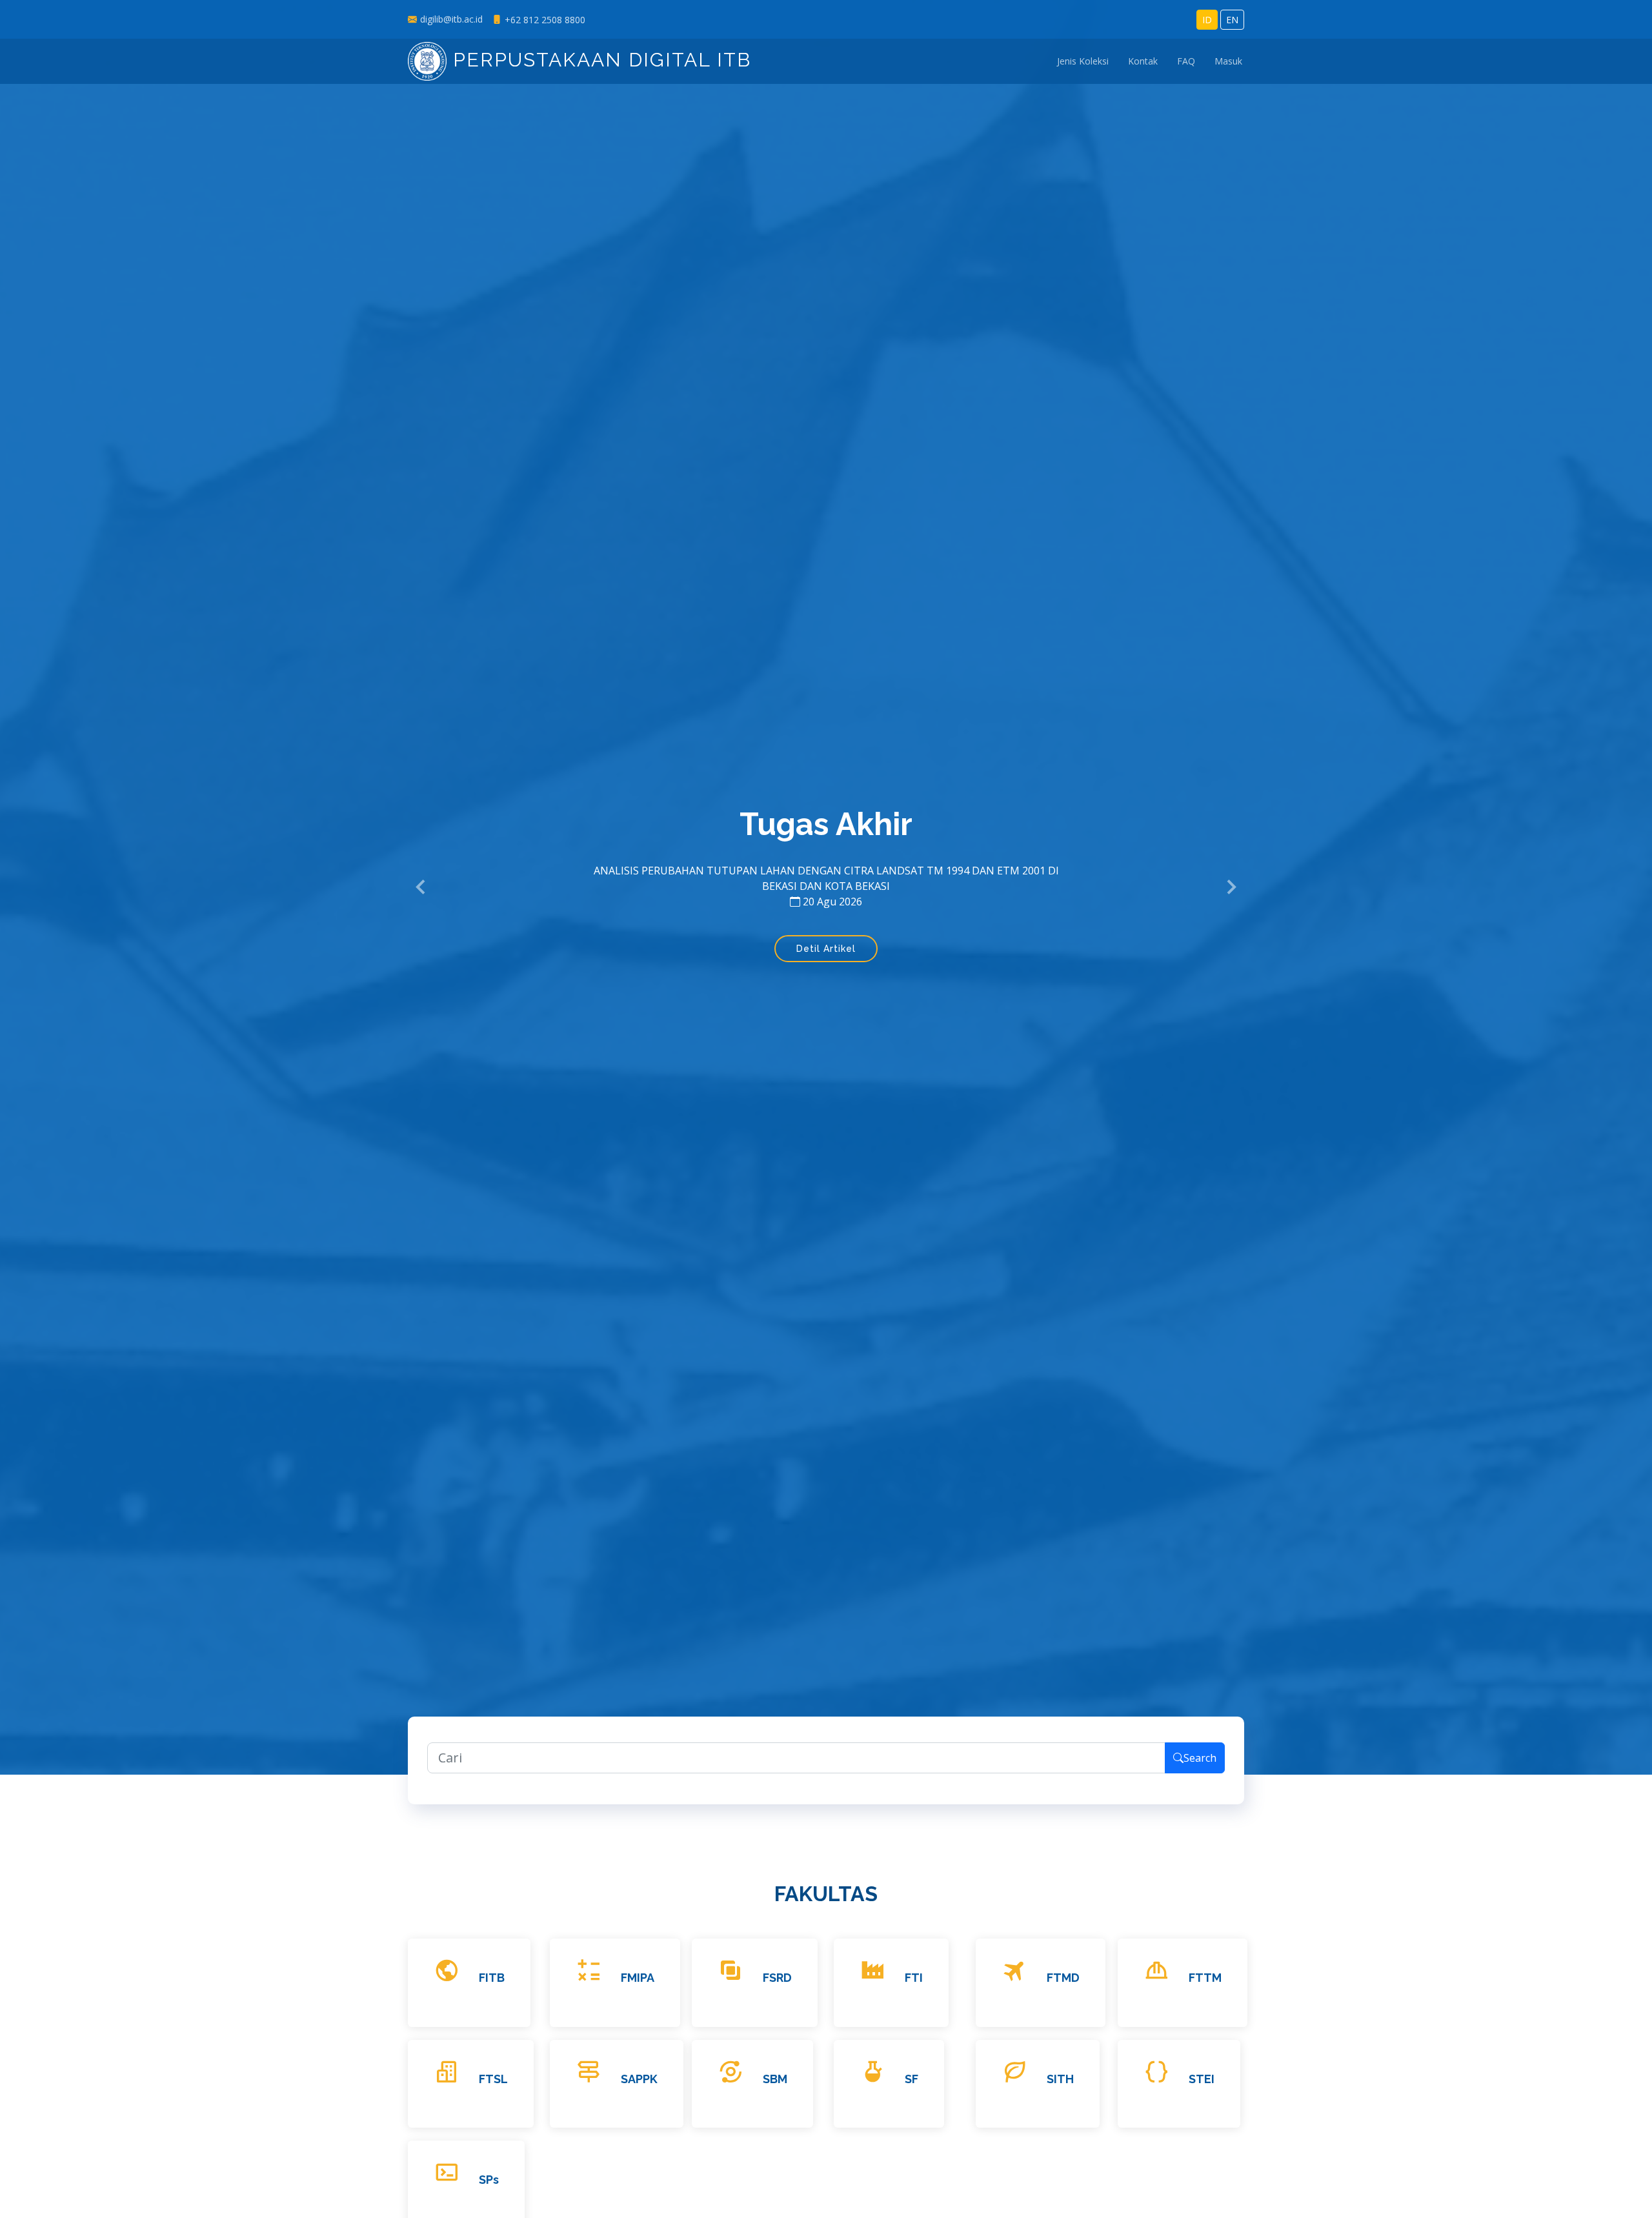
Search (1200, 1758)
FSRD (777, 1978)
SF (912, 2079)
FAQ (1186, 62)
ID (1207, 20)
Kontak (1143, 62)
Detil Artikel (826, 968)
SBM (775, 2079)
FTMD (1063, 1978)
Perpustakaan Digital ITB (599, 60)
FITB (492, 1978)
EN (1232, 20)
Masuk (1228, 62)
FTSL (493, 2079)
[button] (421, 887)
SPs (489, 2180)
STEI (1202, 2079)
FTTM (1205, 1978)
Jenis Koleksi (1083, 62)
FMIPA (638, 1978)
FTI (914, 1978)
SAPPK (639, 2079)
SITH (1060, 2079)
